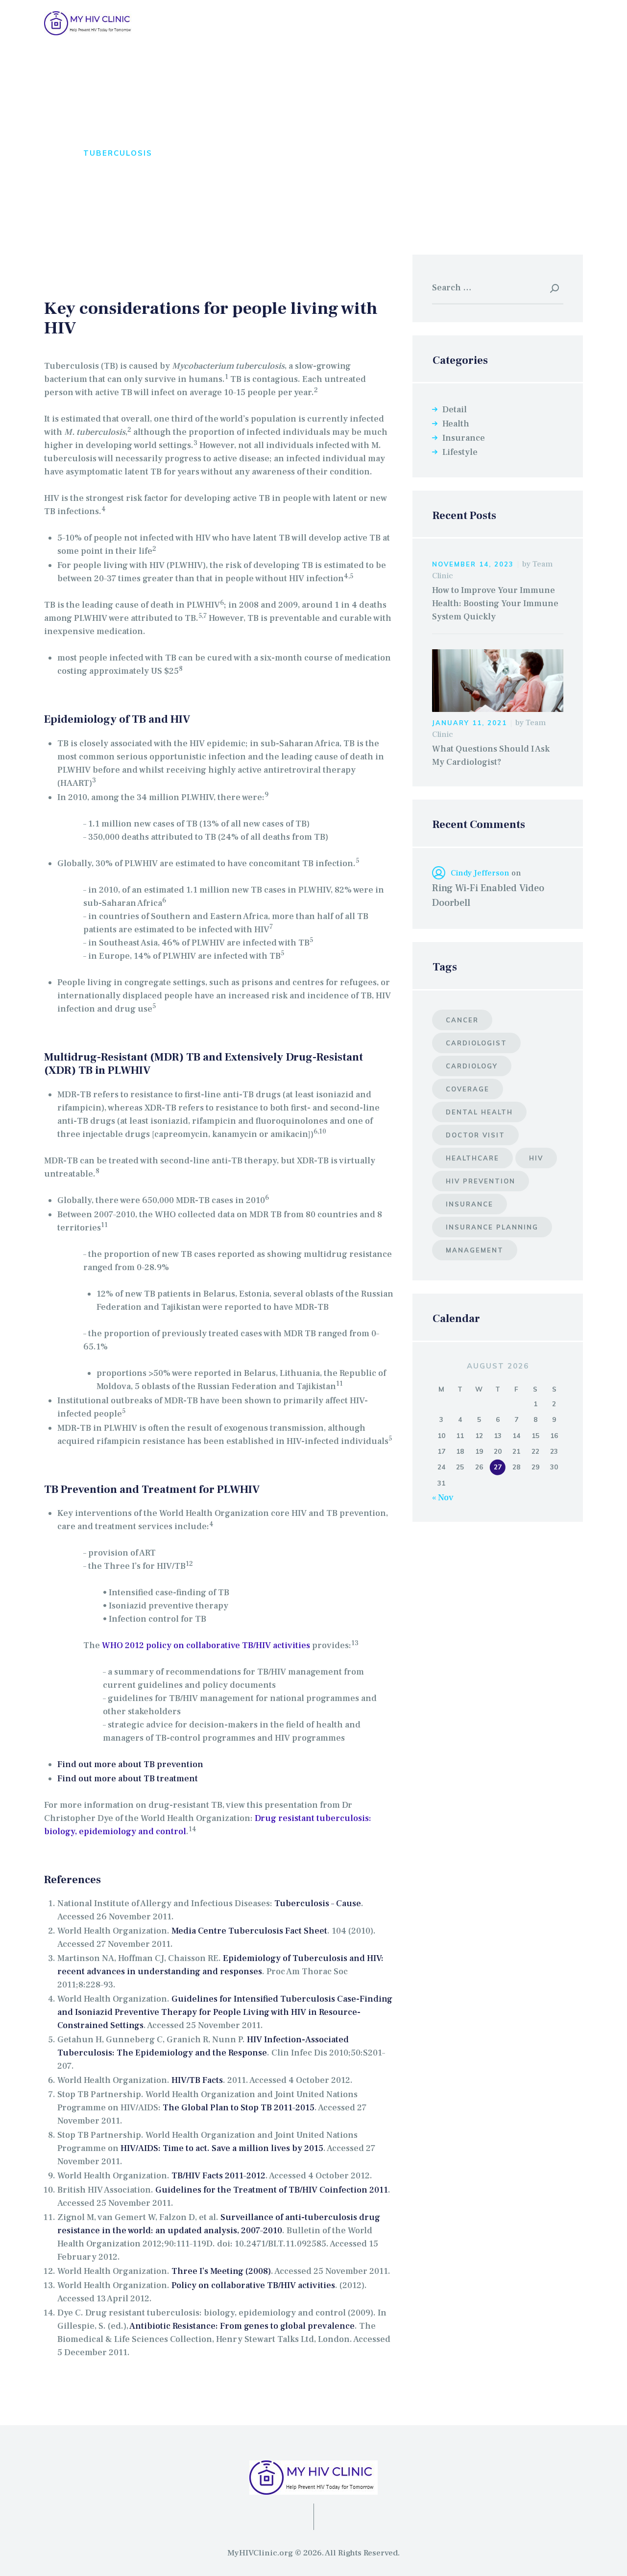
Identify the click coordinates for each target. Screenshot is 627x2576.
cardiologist (476, 1043)
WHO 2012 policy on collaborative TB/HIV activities (206, 1645)
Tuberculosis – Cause (318, 1903)
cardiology (472, 1066)
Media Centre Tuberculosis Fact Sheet (249, 1931)
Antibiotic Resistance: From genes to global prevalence (242, 2326)
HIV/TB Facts (197, 2080)
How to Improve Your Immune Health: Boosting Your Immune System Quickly (495, 603)
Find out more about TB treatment (128, 1779)
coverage (468, 1089)
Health (456, 424)
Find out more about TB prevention (130, 1764)
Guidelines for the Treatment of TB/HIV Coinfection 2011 (272, 2190)
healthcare (472, 1158)
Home (57, 153)
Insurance (464, 438)
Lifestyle (460, 452)
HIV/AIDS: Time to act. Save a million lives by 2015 (222, 2148)
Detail (455, 410)
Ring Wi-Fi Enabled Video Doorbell (488, 896)
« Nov (443, 1498)
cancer (462, 1020)
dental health (479, 1112)
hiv (536, 1158)
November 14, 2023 (473, 564)
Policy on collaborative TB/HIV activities (253, 2285)
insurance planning (492, 1227)
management (475, 1250)
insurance (470, 1204)
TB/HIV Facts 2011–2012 (218, 2176)
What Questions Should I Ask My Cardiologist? (491, 756)
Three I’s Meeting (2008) (221, 2271)
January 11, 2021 (470, 723)
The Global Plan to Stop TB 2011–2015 (239, 2108)
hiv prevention (481, 1181)
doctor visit (475, 1135)
